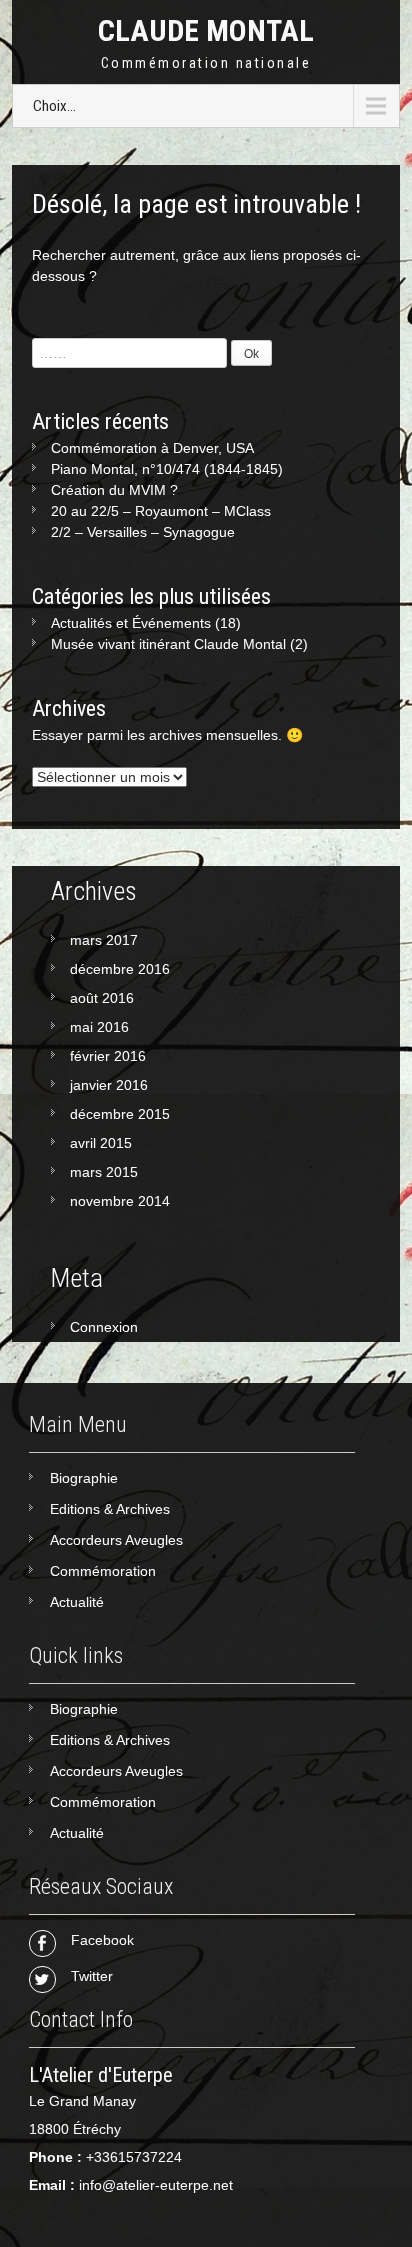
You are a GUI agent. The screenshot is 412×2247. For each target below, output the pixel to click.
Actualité (77, 1602)
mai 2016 (99, 1027)
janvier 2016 (109, 1085)
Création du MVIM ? (114, 490)
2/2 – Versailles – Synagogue (143, 532)
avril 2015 (101, 1143)
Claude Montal (206, 30)
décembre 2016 (120, 969)
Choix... (54, 106)
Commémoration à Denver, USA (152, 448)
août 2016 (102, 998)
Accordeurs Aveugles (116, 1540)
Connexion (104, 1327)
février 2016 (108, 1056)
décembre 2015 (120, 1114)
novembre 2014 (120, 1201)
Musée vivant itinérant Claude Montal (168, 644)
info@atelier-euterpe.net (156, 2185)
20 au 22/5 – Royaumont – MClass (161, 511)
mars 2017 (104, 940)
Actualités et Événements (131, 623)
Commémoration (103, 1571)
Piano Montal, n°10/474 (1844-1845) (167, 469)
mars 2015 (104, 1172)
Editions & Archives (110, 1509)
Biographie (84, 1478)
